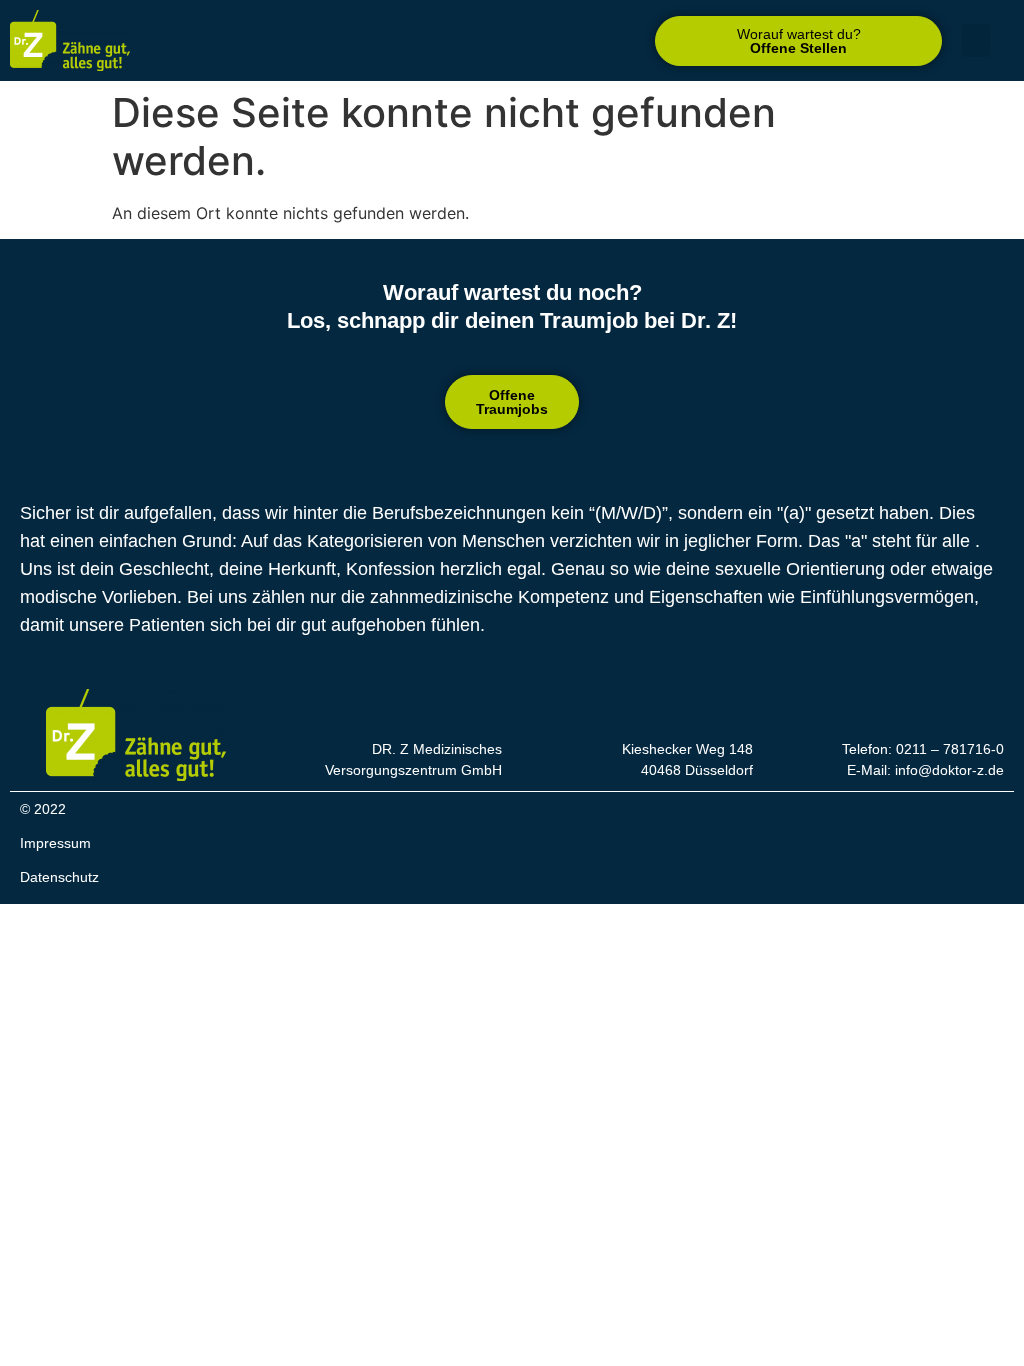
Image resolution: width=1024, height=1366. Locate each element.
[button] (798, 41)
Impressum (55, 843)
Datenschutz (59, 877)
